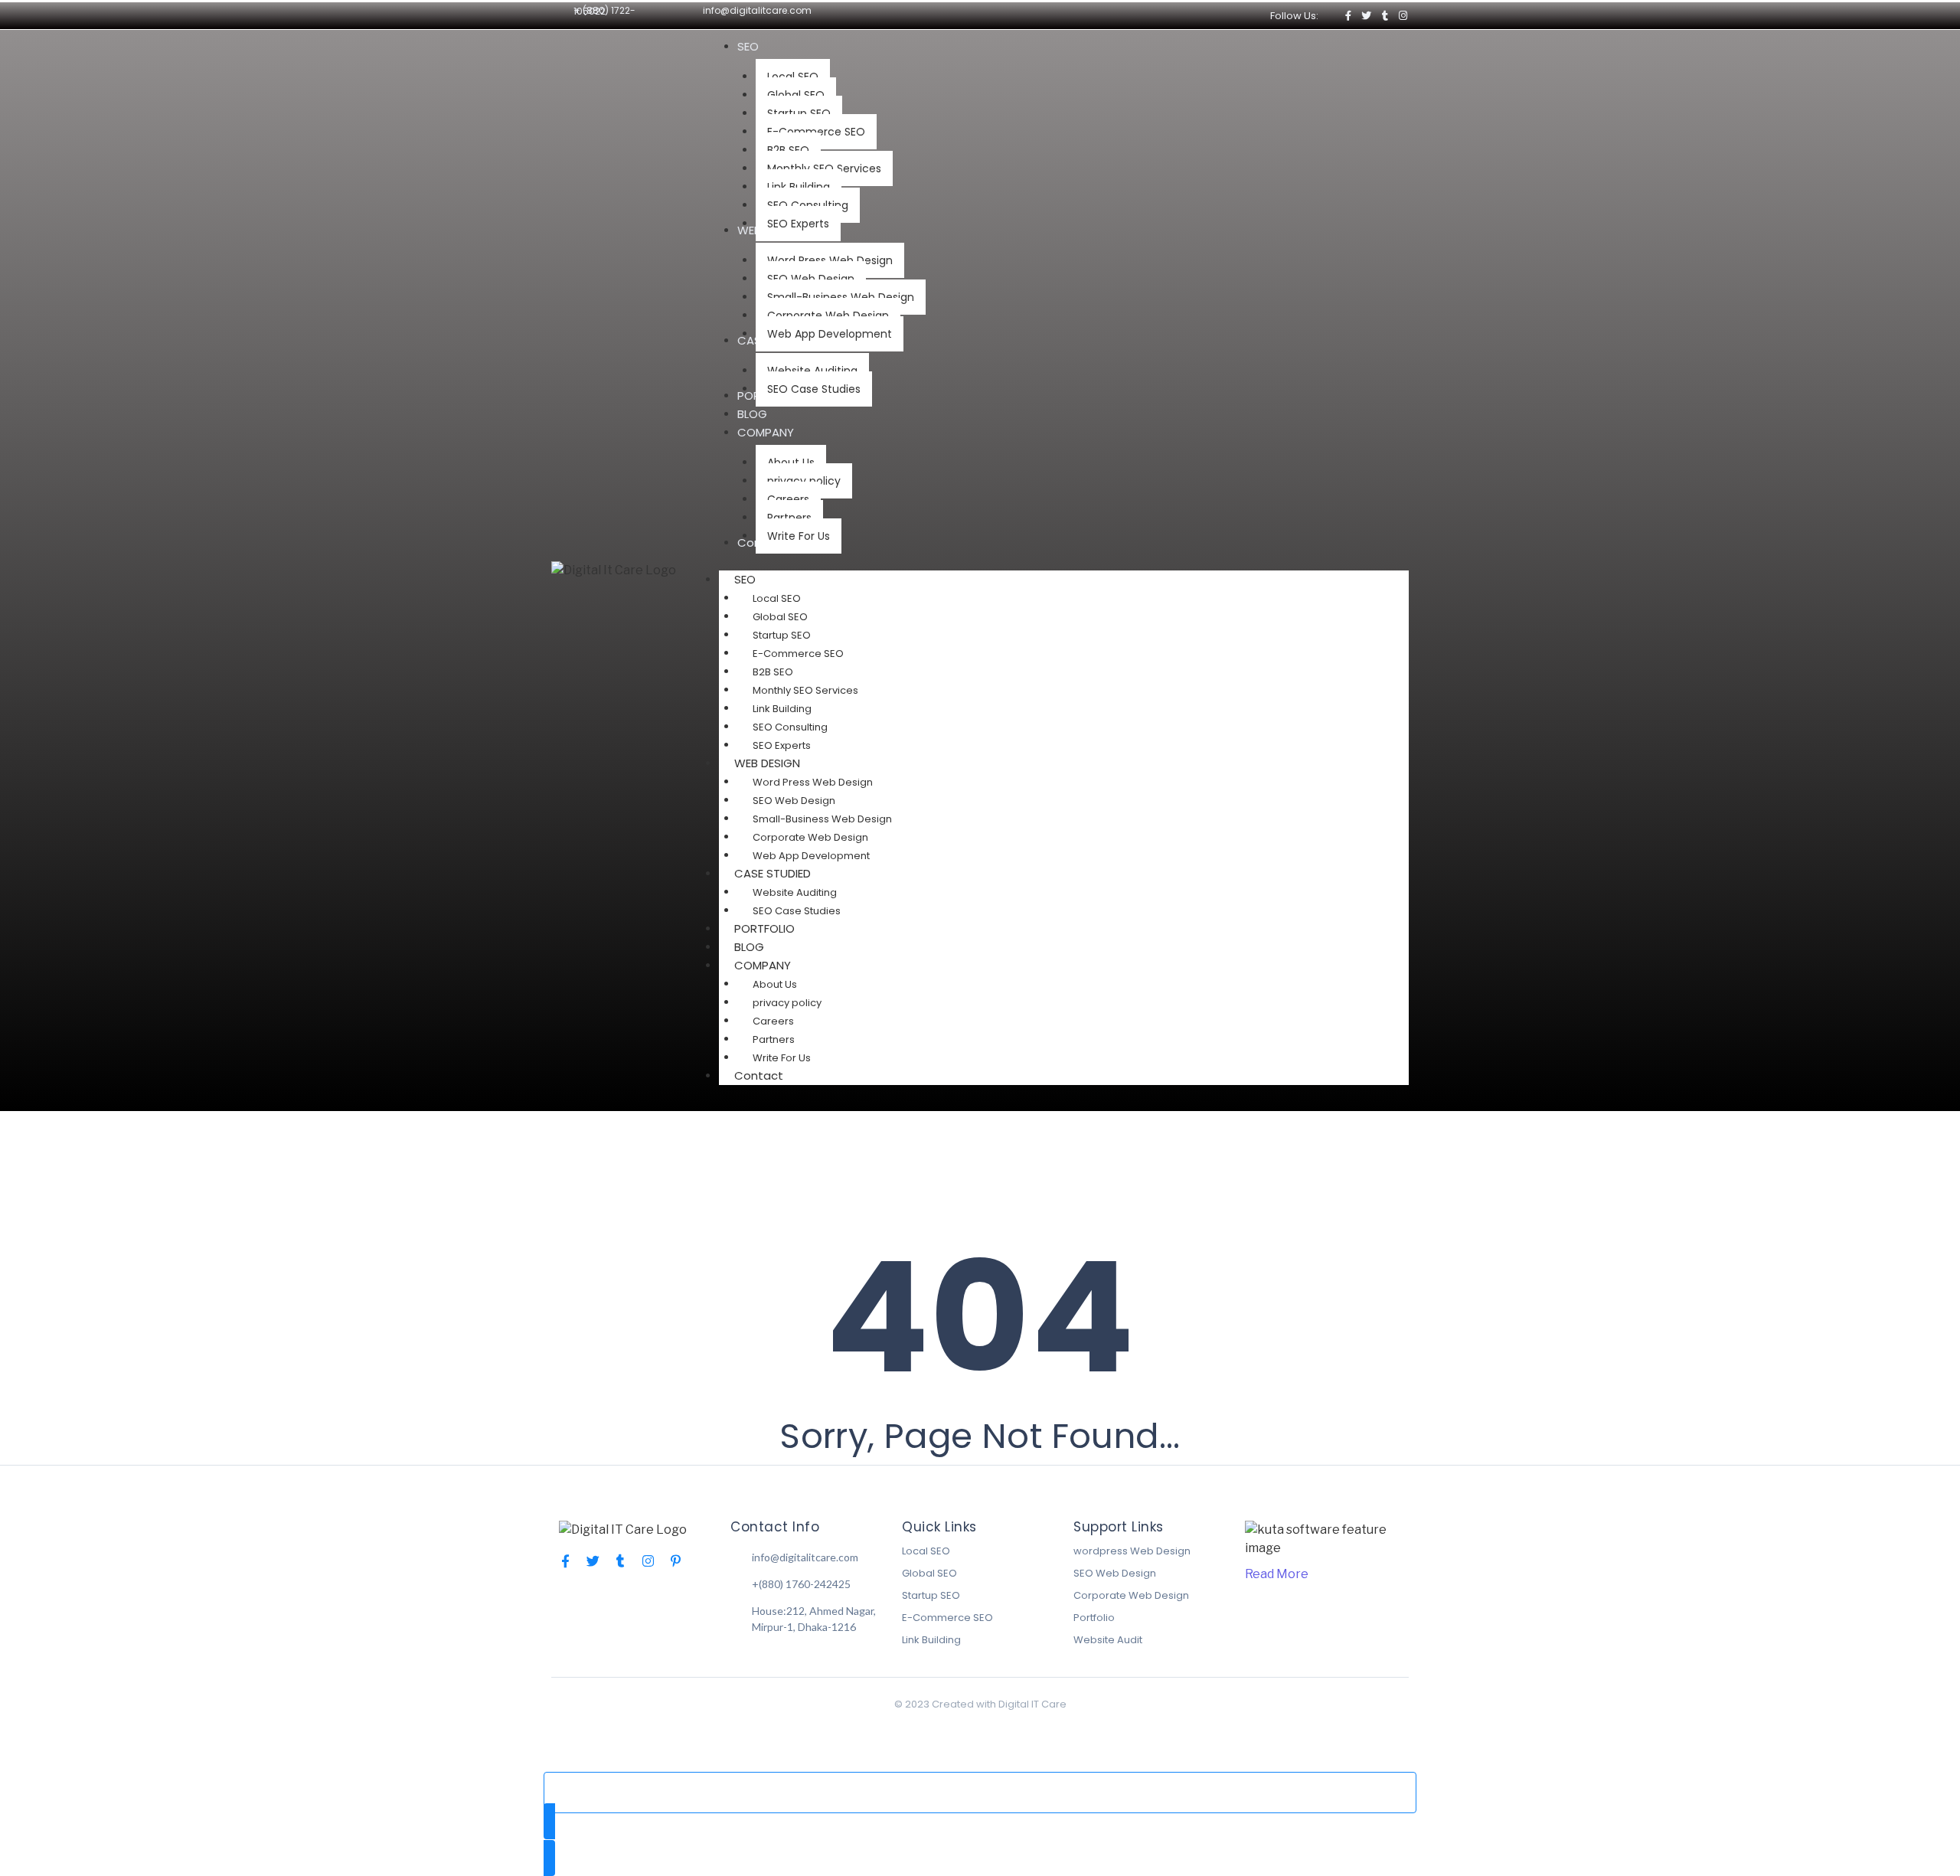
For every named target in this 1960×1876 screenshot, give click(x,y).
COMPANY (763, 965)
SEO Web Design (794, 801)
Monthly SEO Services (805, 690)
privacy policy (787, 1003)
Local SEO (777, 598)
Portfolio (1094, 1618)
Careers (773, 1021)
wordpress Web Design (1132, 1551)
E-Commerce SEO (798, 654)
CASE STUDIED (773, 873)
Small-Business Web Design (822, 819)
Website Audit (1108, 1640)
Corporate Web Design (810, 837)
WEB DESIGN (767, 763)
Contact (759, 1075)
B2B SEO (773, 672)
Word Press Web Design (813, 782)
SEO (745, 579)
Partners (774, 1039)
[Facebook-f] (1348, 16)
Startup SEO (782, 635)
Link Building (782, 709)
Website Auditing (795, 892)
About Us (775, 984)
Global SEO (780, 617)
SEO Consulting (790, 727)
